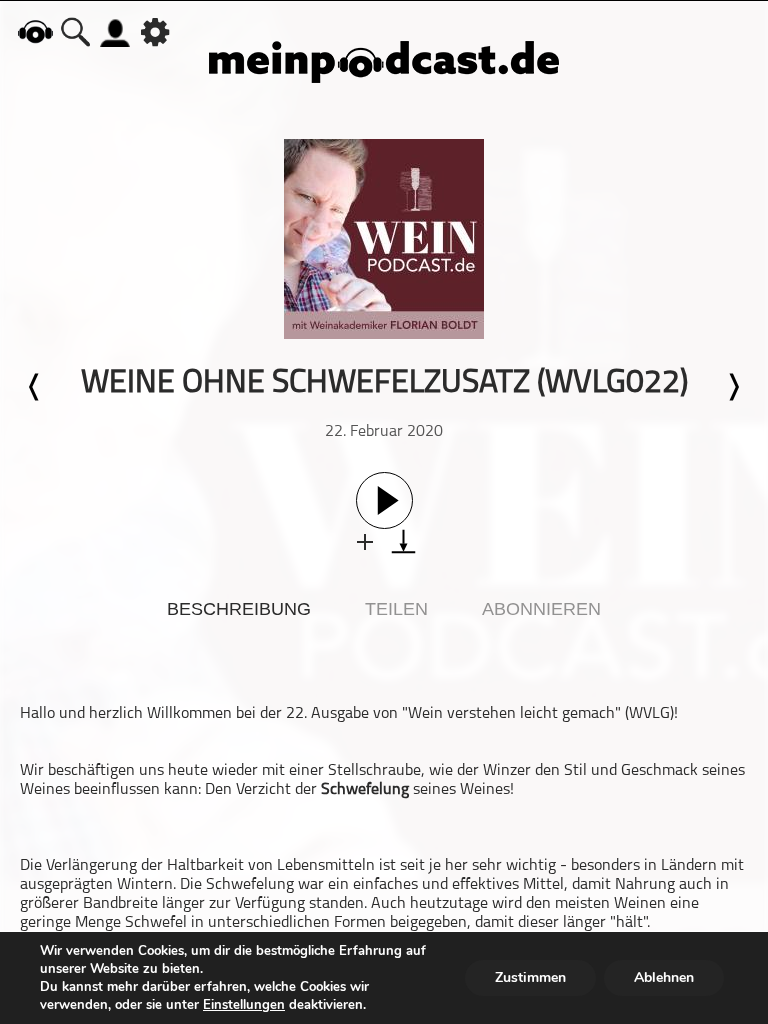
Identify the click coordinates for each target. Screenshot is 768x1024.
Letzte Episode (35, 387)
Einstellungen (244, 1005)
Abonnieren (541, 609)
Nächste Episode (733, 387)
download (403, 541)
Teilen (396, 609)
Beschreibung (239, 609)
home (35, 31)
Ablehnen (664, 977)
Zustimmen (530, 977)
